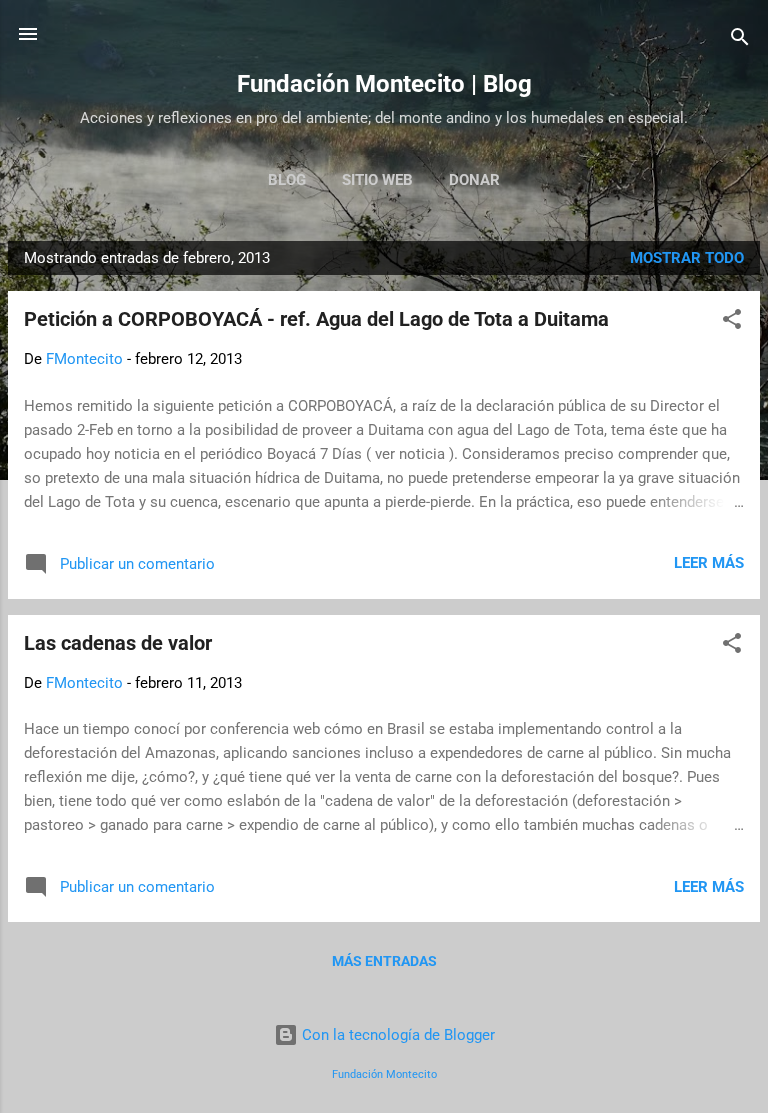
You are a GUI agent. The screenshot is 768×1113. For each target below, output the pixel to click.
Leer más (709, 563)
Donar (474, 180)
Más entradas (384, 961)
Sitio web (377, 180)
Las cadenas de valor (118, 643)
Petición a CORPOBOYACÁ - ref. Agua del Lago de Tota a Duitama (316, 319)
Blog (287, 180)
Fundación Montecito (384, 1074)
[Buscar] (740, 40)
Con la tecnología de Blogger (396, 1035)
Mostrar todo (687, 258)
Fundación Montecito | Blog (384, 84)
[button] (732, 322)
